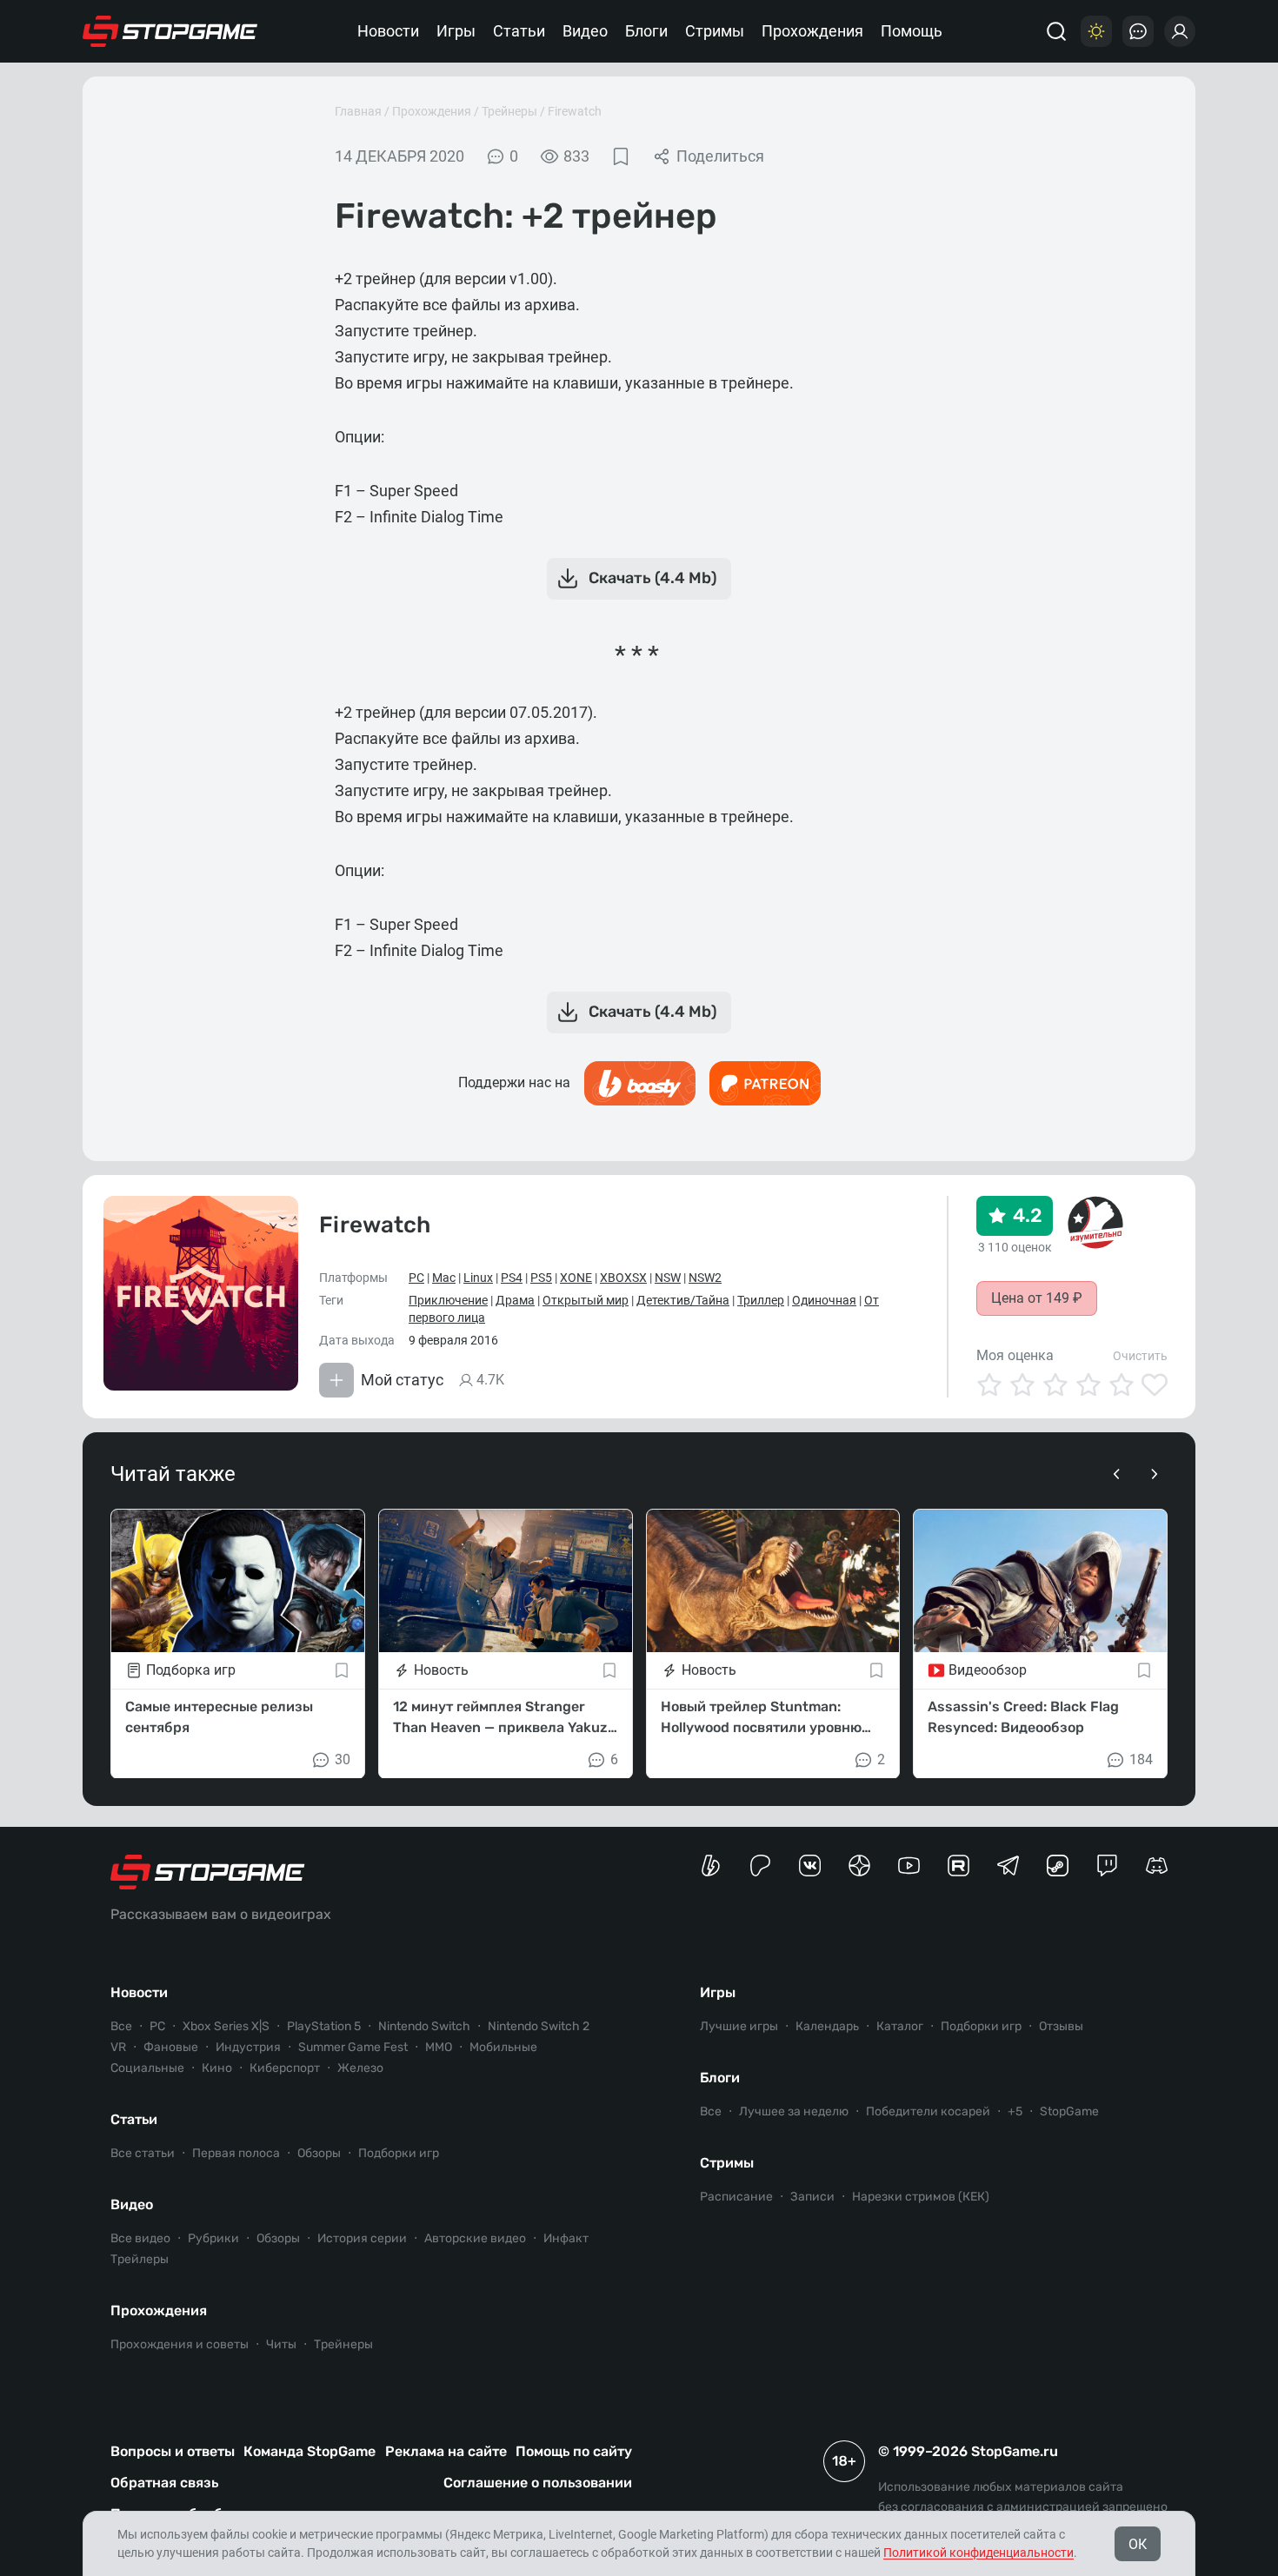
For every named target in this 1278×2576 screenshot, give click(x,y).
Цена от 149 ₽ (1037, 1298)
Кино (217, 2068)
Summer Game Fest (353, 2047)
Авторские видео (475, 2238)
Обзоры (319, 2153)
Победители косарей (928, 2111)
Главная (358, 111)
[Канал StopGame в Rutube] (958, 1866)
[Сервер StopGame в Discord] (1157, 1866)
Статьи (519, 31)
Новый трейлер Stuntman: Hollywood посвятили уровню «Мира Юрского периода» (761, 1717)
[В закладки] (621, 156)
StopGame (1069, 2111)
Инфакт (566, 2238)
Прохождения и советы (180, 2344)
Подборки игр (399, 2153)
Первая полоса (236, 2153)
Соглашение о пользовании (538, 2483)
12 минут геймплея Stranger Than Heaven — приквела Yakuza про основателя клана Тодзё (504, 1717)
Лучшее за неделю (794, 2111)
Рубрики (213, 2238)
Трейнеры (509, 111)
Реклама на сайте (446, 2451)
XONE (576, 1278)
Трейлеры (140, 2259)
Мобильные (503, 2047)
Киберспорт (285, 2068)
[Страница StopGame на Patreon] (760, 1866)
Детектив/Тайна (683, 1300)
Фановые (171, 2047)
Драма (515, 1300)
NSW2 (705, 1278)
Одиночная (824, 1300)
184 (1141, 1759)
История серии (362, 2238)
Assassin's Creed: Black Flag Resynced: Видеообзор (1023, 1716)
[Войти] (1180, 31)
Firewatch (575, 111)
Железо (360, 2068)
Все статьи (143, 2153)
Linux (478, 1278)
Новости (388, 31)
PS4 (512, 1278)
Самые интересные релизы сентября (219, 1716)
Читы (281, 2344)
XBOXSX (623, 1278)
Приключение (448, 1300)
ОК (1138, 2544)
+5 (1015, 2111)
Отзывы (1061, 2026)
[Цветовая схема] (1096, 31)
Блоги (646, 31)
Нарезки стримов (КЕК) (921, 2197)
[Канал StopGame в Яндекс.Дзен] (859, 1866)
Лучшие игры (739, 2026)
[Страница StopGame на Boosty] (711, 1866)
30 (343, 1759)
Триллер (761, 1300)
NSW (668, 1278)
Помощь (912, 31)
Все (121, 2026)
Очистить (1140, 1356)
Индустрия (248, 2047)
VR (118, 2047)
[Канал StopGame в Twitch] (1107, 1866)
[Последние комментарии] (1138, 31)
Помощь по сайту (574, 2451)
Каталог (900, 2026)
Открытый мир (586, 1300)
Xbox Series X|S (226, 2026)
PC (416, 1278)
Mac (444, 1278)
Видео (585, 31)
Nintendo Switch (424, 2026)
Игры (456, 31)
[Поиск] (1056, 31)
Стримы (715, 31)
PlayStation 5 (324, 2026)
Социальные (147, 2068)
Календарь (827, 2026)
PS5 (541, 1278)
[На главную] (170, 31)
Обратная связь (164, 2483)
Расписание (736, 2197)
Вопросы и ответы (173, 2451)
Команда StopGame (310, 2451)
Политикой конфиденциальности (978, 2553)
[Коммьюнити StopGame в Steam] (1058, 1866)
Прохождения (812, 31)
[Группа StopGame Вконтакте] (810, 1866)
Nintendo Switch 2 (539, 2026)
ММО (439, 2047)
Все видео (140, 2238)
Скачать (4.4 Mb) (653, 578)
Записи (812, 2197)
